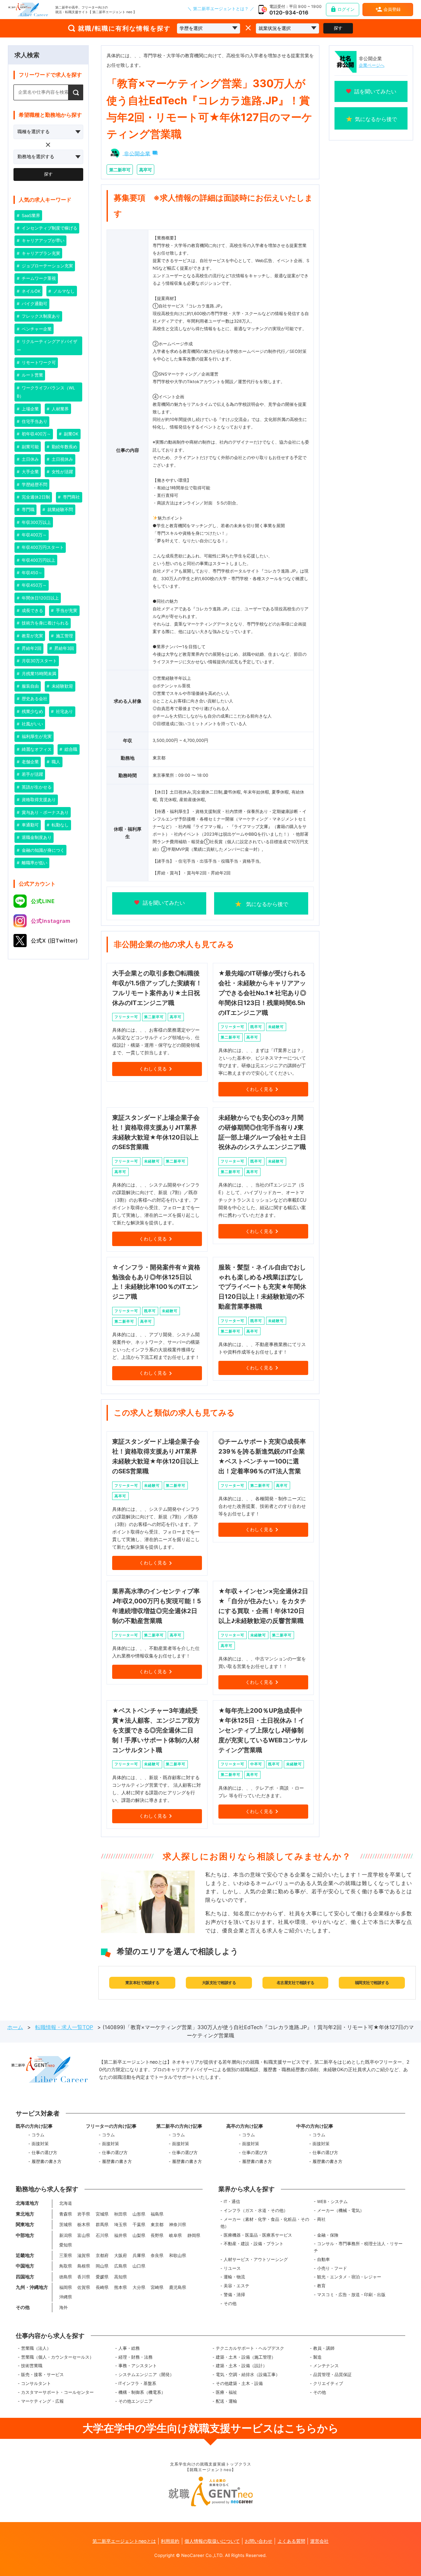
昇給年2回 (31, 648)
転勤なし (60, 825)
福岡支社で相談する (372, 1983)
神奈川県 (178, 2225)
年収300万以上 (36, 522)
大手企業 (30, 472)
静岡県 (194, 2235)
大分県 (139, 2287)
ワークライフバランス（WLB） (46, 392)
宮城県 (102, 2214)
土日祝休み (62, 459)
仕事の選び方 (44, 2153)
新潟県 (66, 2235)
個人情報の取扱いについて (212, 2541)
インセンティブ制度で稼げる (49, 228)
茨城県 (66, 2225)
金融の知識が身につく (42, 850)
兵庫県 (139, 2256)
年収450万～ (34, 585)
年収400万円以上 (38, 560)
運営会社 (319, 2541)
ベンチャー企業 (36, 329)
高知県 (121, 2277)
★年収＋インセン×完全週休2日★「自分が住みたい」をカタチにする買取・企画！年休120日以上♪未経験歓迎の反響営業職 (263, 1606)
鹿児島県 (178, 2287)
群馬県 (102, 2225)
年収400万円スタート (42, 547)
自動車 (323, 2259)
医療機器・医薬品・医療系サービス (258, 2235)
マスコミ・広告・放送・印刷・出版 (351, 2295)
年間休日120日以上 (40, 598)
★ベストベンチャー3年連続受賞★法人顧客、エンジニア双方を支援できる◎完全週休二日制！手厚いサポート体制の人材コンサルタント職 (156, 1730)
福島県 (157, 2214)
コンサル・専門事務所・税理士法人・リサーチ (358, 2247)
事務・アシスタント (138, 2366)
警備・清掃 (234, 2295)
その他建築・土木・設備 (239, 2383)
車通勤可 (30, 825)
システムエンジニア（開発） (146, 2375)
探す (338, 28)
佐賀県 (84, 2287)
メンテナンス (326, 2366)
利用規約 (170, 2541)
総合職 (70, 749)
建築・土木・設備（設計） (241, 2366)
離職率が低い (34, 863)
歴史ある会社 (34, 699)
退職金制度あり (36, 837)
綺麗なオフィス (36, 749)
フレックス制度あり (40, 316)
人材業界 (60, 409)
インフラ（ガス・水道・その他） (256, 2210)
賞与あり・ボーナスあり (45, 812)
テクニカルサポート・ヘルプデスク (250, 2348)
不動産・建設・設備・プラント (254, 2244)
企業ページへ (372, 65)
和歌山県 (178, 2256)
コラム (38, 2135)
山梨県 (139, 2235)
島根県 (84, 2266)
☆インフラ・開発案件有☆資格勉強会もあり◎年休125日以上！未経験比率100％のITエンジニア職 (156, 1282)
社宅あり (64, 711)
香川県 (84, 2277)
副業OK (70, 434)
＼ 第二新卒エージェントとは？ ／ (221, 9)
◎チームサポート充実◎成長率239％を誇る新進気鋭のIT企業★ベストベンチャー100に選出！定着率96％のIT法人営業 (262, 1456)
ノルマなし (63, 291)
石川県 (102, 2235)
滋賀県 (84, 2256)
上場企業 (30, 409)
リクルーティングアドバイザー (47, 346)
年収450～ (31, 573)
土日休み (30, 459)
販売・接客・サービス (42, 2375)
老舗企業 (30, 762)
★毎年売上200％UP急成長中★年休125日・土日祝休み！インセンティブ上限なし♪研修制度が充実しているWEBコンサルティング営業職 (263, 1730)
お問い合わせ (259, 2541)
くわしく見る (153, 1069)
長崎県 (102, 2287)
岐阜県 (175, 2235)
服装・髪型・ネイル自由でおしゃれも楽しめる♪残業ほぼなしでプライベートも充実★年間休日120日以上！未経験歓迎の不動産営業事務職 (262, 1287)
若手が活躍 (32, 774)
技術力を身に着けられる (45, 623)
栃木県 (84, 2225)
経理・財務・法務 (136, 2357)
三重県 (66, 2256)
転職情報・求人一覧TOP (64, 2027)
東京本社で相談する (142, 1983)
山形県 (139, 2214)
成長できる (32, 611)
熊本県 (121, 2287)
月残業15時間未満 (38, 674)
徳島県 (66, 2277)
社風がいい (32, 724)
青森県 (66, 2214)
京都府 (102, 2256)
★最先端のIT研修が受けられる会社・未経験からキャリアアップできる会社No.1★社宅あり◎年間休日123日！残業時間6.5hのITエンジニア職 (262, 993)
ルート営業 (32, 375)
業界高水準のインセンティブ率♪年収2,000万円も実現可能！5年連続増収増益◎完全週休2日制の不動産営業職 (157, 1606)
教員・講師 (324, 2348)
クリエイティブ (328, 2383)
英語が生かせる (36, 787)
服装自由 (30, 686)
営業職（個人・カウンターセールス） (57, 2357)
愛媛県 (102, 2277)
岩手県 (84, 2214)
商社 (321, 2219)
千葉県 (139, 2225)
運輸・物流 (234, 2277)
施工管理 (64, 636)
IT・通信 (232, 2202)
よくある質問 (291, 2541)
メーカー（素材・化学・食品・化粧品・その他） (265, 2223)
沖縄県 (66, 2297)
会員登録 (392, 9)
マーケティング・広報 (42, 2401)
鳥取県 (66, 2266)
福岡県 (66, 2287)
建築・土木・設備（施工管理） (246, 2357)
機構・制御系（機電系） (142, 2392)
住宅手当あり (34, 421)
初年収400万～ (36, 434)
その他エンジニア (136, 2401)
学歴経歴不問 (34, 485)
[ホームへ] (28, 10)
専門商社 (71, 497)
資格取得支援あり (38, 800)
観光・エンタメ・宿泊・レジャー (349, 2277)
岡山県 (102, 2266)
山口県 (139, 2266)
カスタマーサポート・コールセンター (57, 2392)
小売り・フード (332, 2268)
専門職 (27, 510)
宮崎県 (157, 2287)
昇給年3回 (63, 648)
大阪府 (121, 2256)
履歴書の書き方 (47, 2161)
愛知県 (66, 2245)
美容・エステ (236, 2286)
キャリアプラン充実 (40, 253)
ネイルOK (30, 291)
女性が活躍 (62, 472)
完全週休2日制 (35, 497)
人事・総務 (129, 2348)
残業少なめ (32, 711)
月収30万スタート (39, 661)
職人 (55, 762)
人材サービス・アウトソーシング (256, 2259)
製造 (317, 2357)
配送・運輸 (226, 2401)
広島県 (121, 2266)
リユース (232, 2268)
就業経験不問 (60, 510)
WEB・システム (332, 2202)
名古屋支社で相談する (296, 1983)
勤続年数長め (64, 447)
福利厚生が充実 (36, 736)
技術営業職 (32, 2366)
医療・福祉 (226, 2392)
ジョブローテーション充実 (47, 266)
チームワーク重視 (38, 278)
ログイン (346, 9)
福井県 (121, 2235)
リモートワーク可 (38, 363)
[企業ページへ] (346, 62)
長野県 (157, 2235)
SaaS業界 (30, 216)
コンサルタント (36, 2383)
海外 (63, 2307)
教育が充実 (32, 636)
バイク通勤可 (34, 304)
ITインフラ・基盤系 (137, 2383)
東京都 (157, 2225)
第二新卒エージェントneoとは (124, 2541)
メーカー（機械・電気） (341, 2210)
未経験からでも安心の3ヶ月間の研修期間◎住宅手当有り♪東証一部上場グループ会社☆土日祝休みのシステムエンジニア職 (262, 1132)
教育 (321, 2286)
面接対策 (40, 2144)
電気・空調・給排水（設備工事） (248, 2375)
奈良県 (157, 2256)
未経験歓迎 (62, 686)
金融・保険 (328, 2235)
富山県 (84, 2235)
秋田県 (121, 2214)
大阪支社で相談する (219, 1983)
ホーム (15, 2027)
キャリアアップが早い (42, 241)
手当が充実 (66, 611)
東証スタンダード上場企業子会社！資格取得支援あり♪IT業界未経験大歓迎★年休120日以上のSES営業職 (156, 1132)
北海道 (66, 2203)
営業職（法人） (36, 2348)
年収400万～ (34, 535)
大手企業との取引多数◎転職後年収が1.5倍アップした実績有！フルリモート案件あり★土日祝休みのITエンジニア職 (157, 988)
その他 (230, 2304)
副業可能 (30, 447)
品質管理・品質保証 (332, 2375)
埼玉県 (121, 2225)
